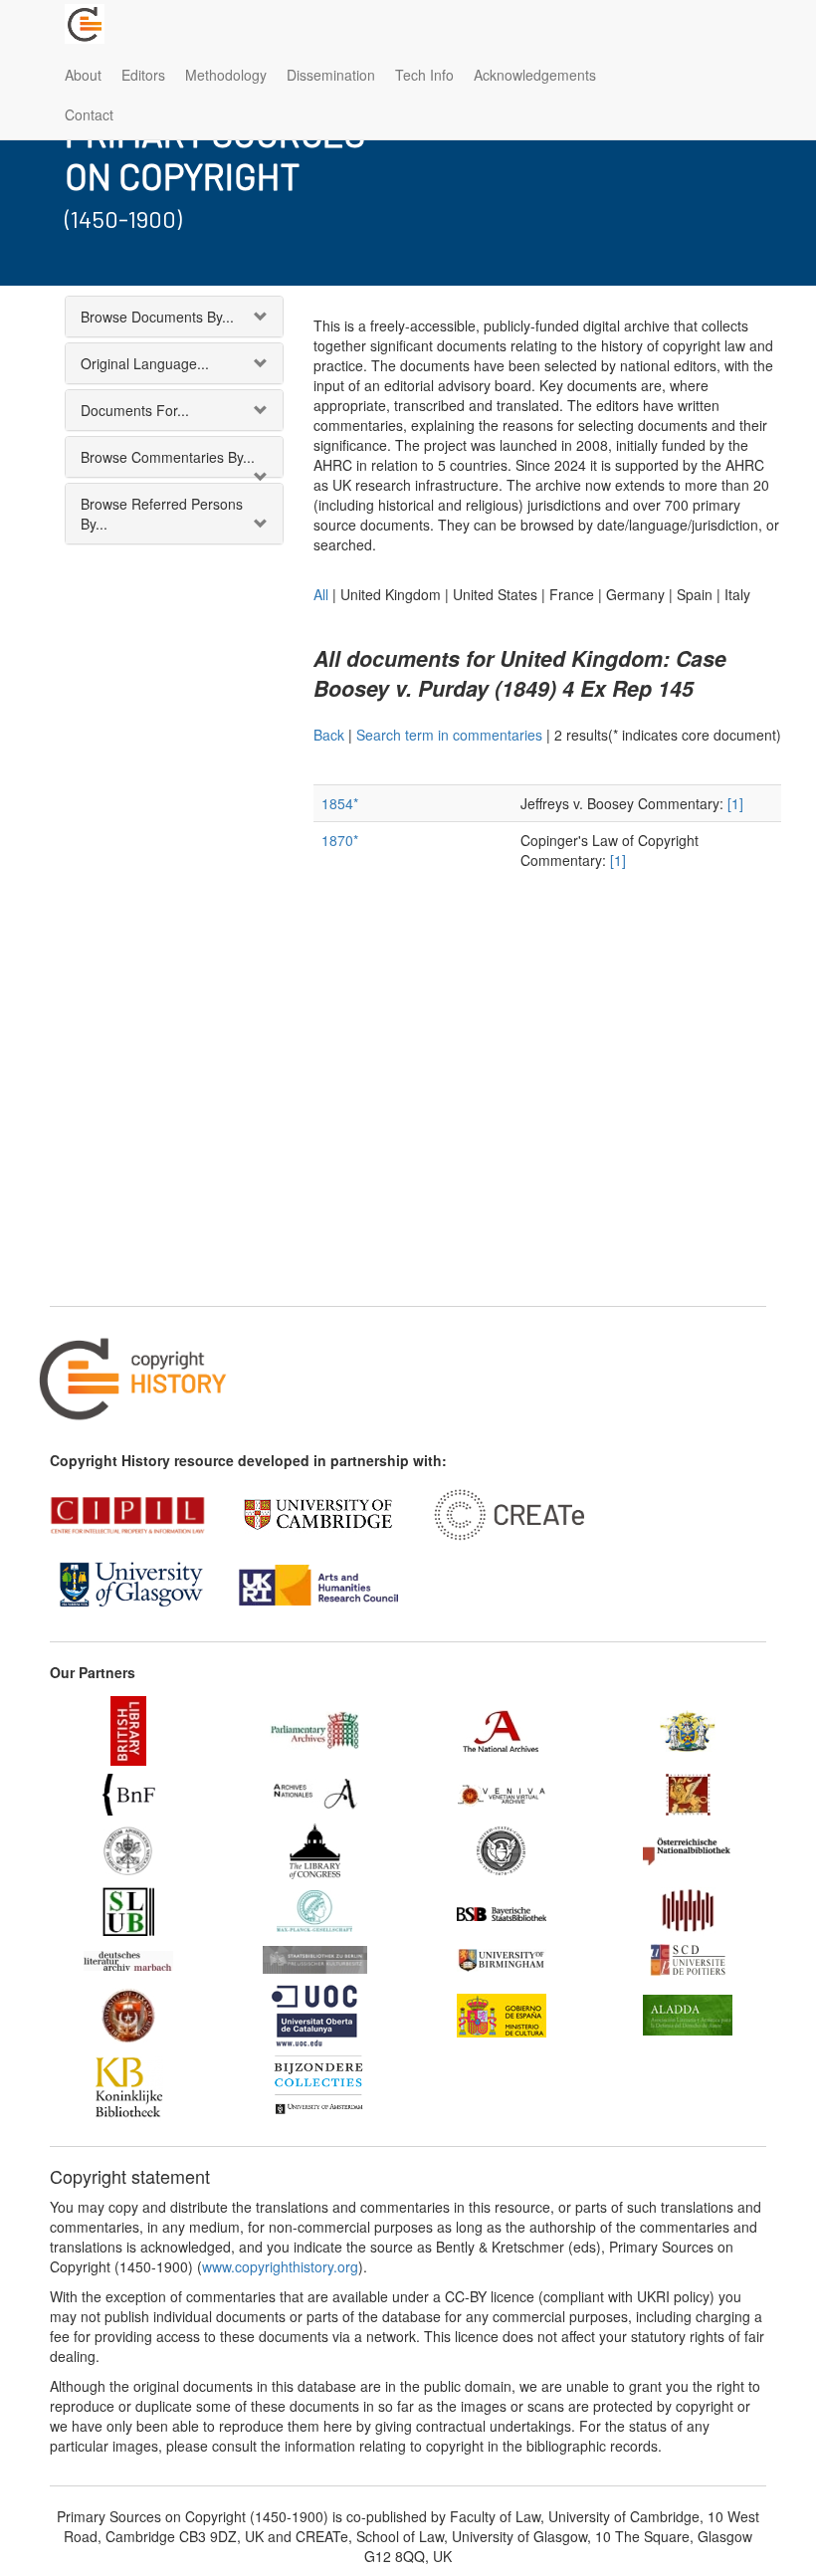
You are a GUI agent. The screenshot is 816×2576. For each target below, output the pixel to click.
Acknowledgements (535, 75)
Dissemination (331, 75)
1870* (340, 840)
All (321, 594)
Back (329, 735)
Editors (143, 75)
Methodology (226, 75)
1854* (340, 803)
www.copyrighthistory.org (280, 2266)
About (83, 75)
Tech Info (424, 75)
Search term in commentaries (449, 735)
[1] (735, 803)
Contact (89, 114)
